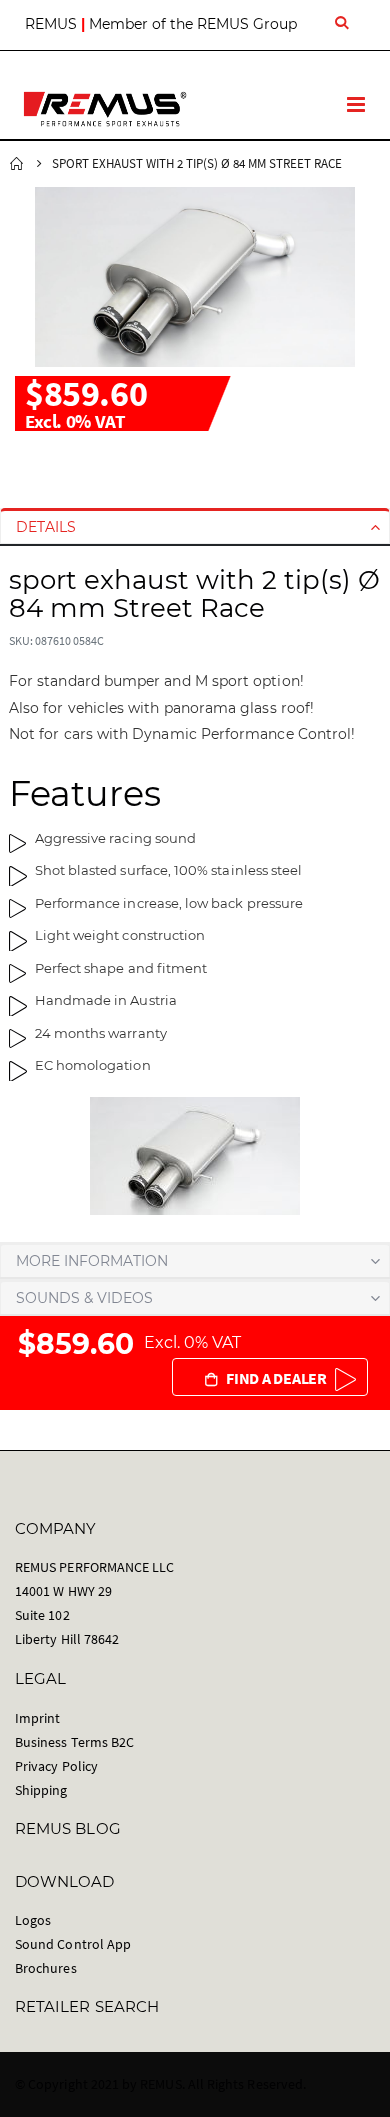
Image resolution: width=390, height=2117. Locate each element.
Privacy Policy (56, 1766)
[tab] (195, 527)
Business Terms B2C (74, 1742)
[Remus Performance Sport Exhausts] (105, 109)
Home (17, 164)
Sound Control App (73, 1944)
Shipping (41, 1790)
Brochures (46, 1968)
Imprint (37, 1718)
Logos (33, 1920)
